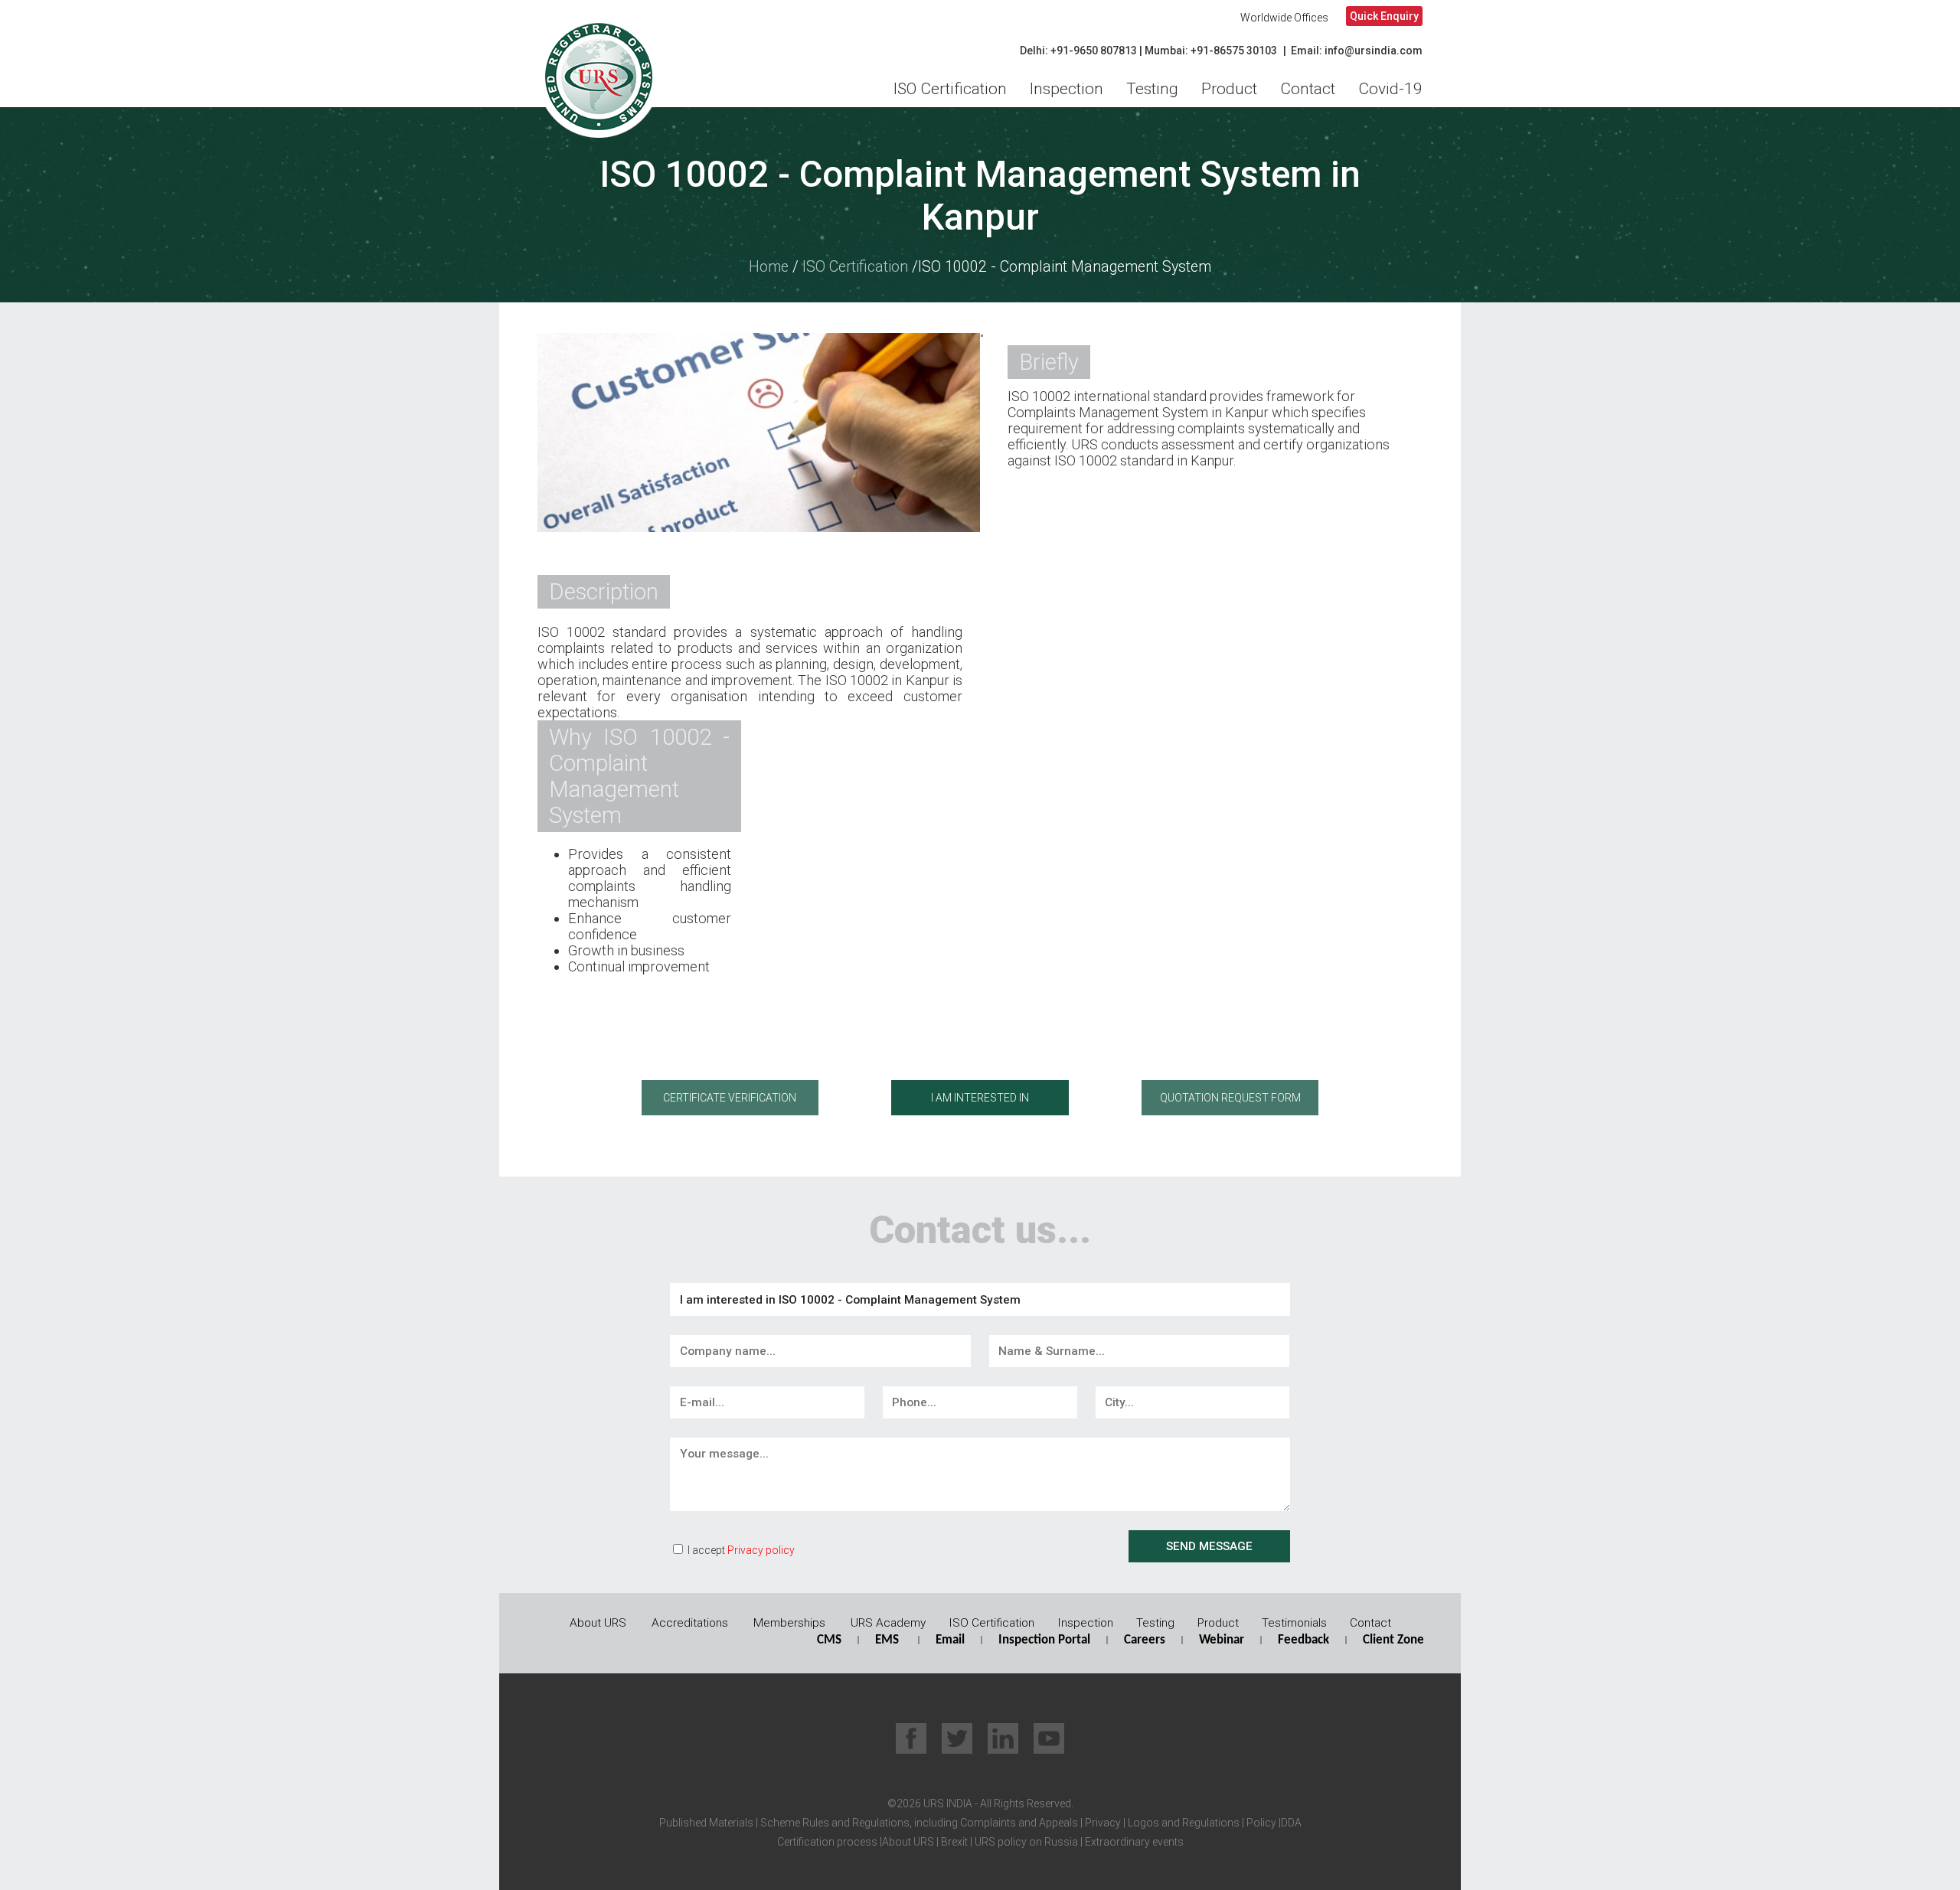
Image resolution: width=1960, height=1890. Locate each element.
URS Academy (888, 1623)
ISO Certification (950, 89)
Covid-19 (1390, 89)
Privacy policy (761, 1550)
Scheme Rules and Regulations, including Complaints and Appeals (918, 1823)
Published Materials (706, 1823)
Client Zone (1393, 1640)
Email (950, 1640)
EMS (887, 1640)
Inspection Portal (1044, 1640)
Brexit (954, 1842)
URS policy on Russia (1026, 1842)
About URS (598, 1623)
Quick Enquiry (1384, 16)
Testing (1152, 89)
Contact (1308, 89)
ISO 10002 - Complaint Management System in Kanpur (980, 196)
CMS (829, 1640)
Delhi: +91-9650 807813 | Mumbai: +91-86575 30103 (1148, 51)
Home (769, 267)
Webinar (1222, 1640)
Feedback (1303, 1640)
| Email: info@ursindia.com (1353, 51)
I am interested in (980, 1098)
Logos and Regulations (1183, 1823)
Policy (1260, 1823)
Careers (1145, 1640)
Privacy (1102, 1823)
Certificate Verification (730, 1098)
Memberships (789, 1623)
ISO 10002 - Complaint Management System (1065, 267)
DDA (1291, 1823)
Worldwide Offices (1284, 18)
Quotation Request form (1230, 1098)
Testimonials (1294, 1623)
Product (1229, 89)
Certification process (827, 1842)
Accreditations (690, 1623)
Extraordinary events (1134, 1842)
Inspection (1067, 89)
